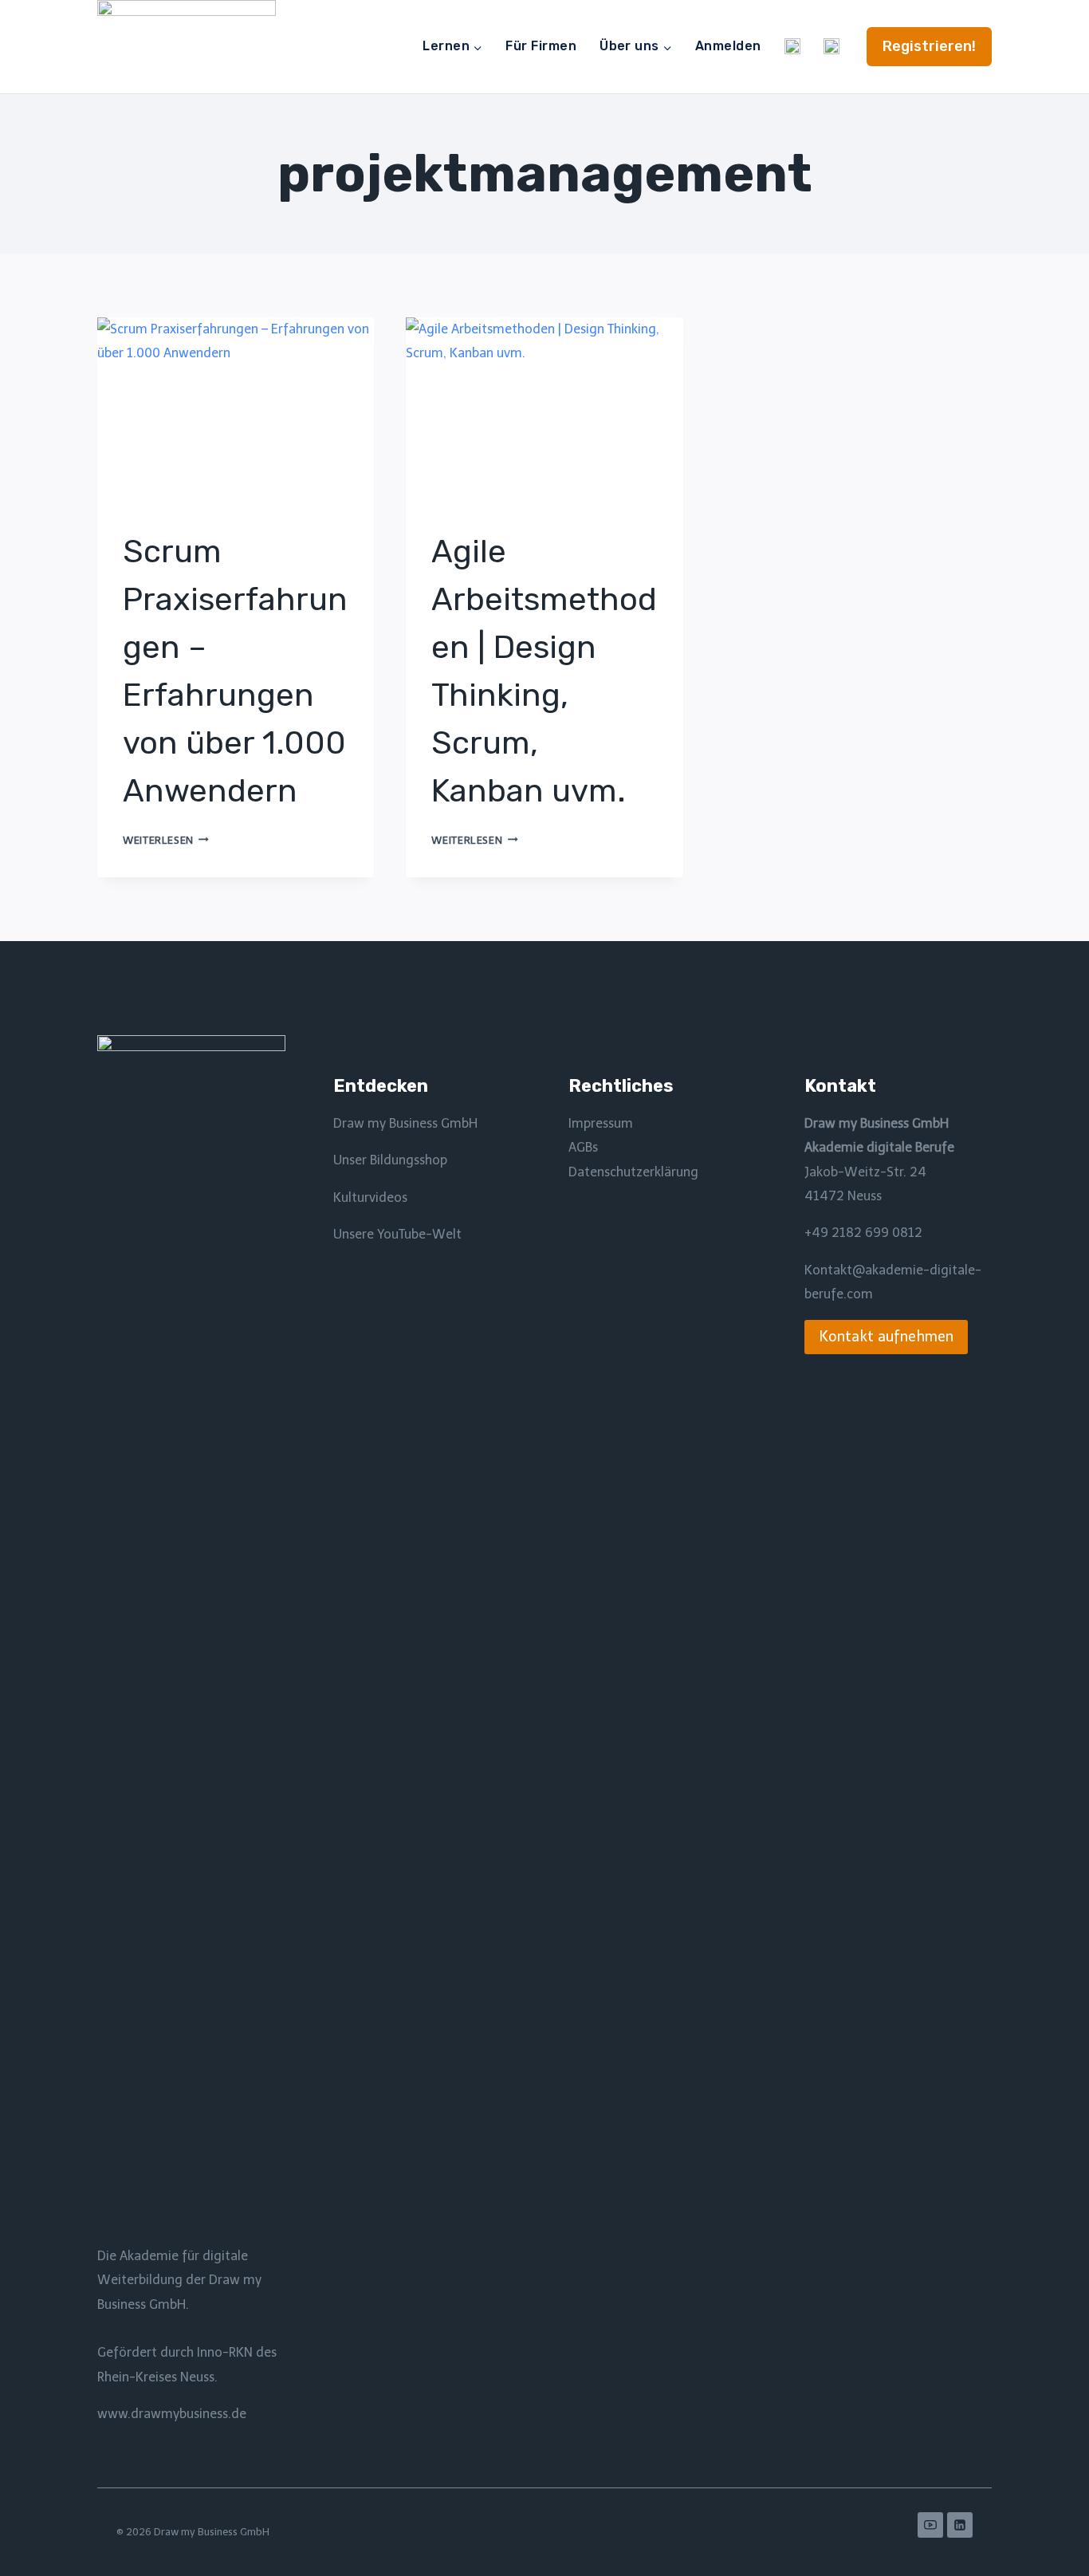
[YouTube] (930, 2525)
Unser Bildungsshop (390, 1160)
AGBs (583, 1147)
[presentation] (236, 410)
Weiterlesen (166, 840)
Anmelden (728, 46)
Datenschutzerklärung (633, 1172)
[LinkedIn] (960, 2525)
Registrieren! (929, 46)
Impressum (601, 1123)
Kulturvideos (370, 1197)
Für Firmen (541, 46)
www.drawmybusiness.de (172, 2414)
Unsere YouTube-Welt (397, 1234)
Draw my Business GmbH (405, 1123)
